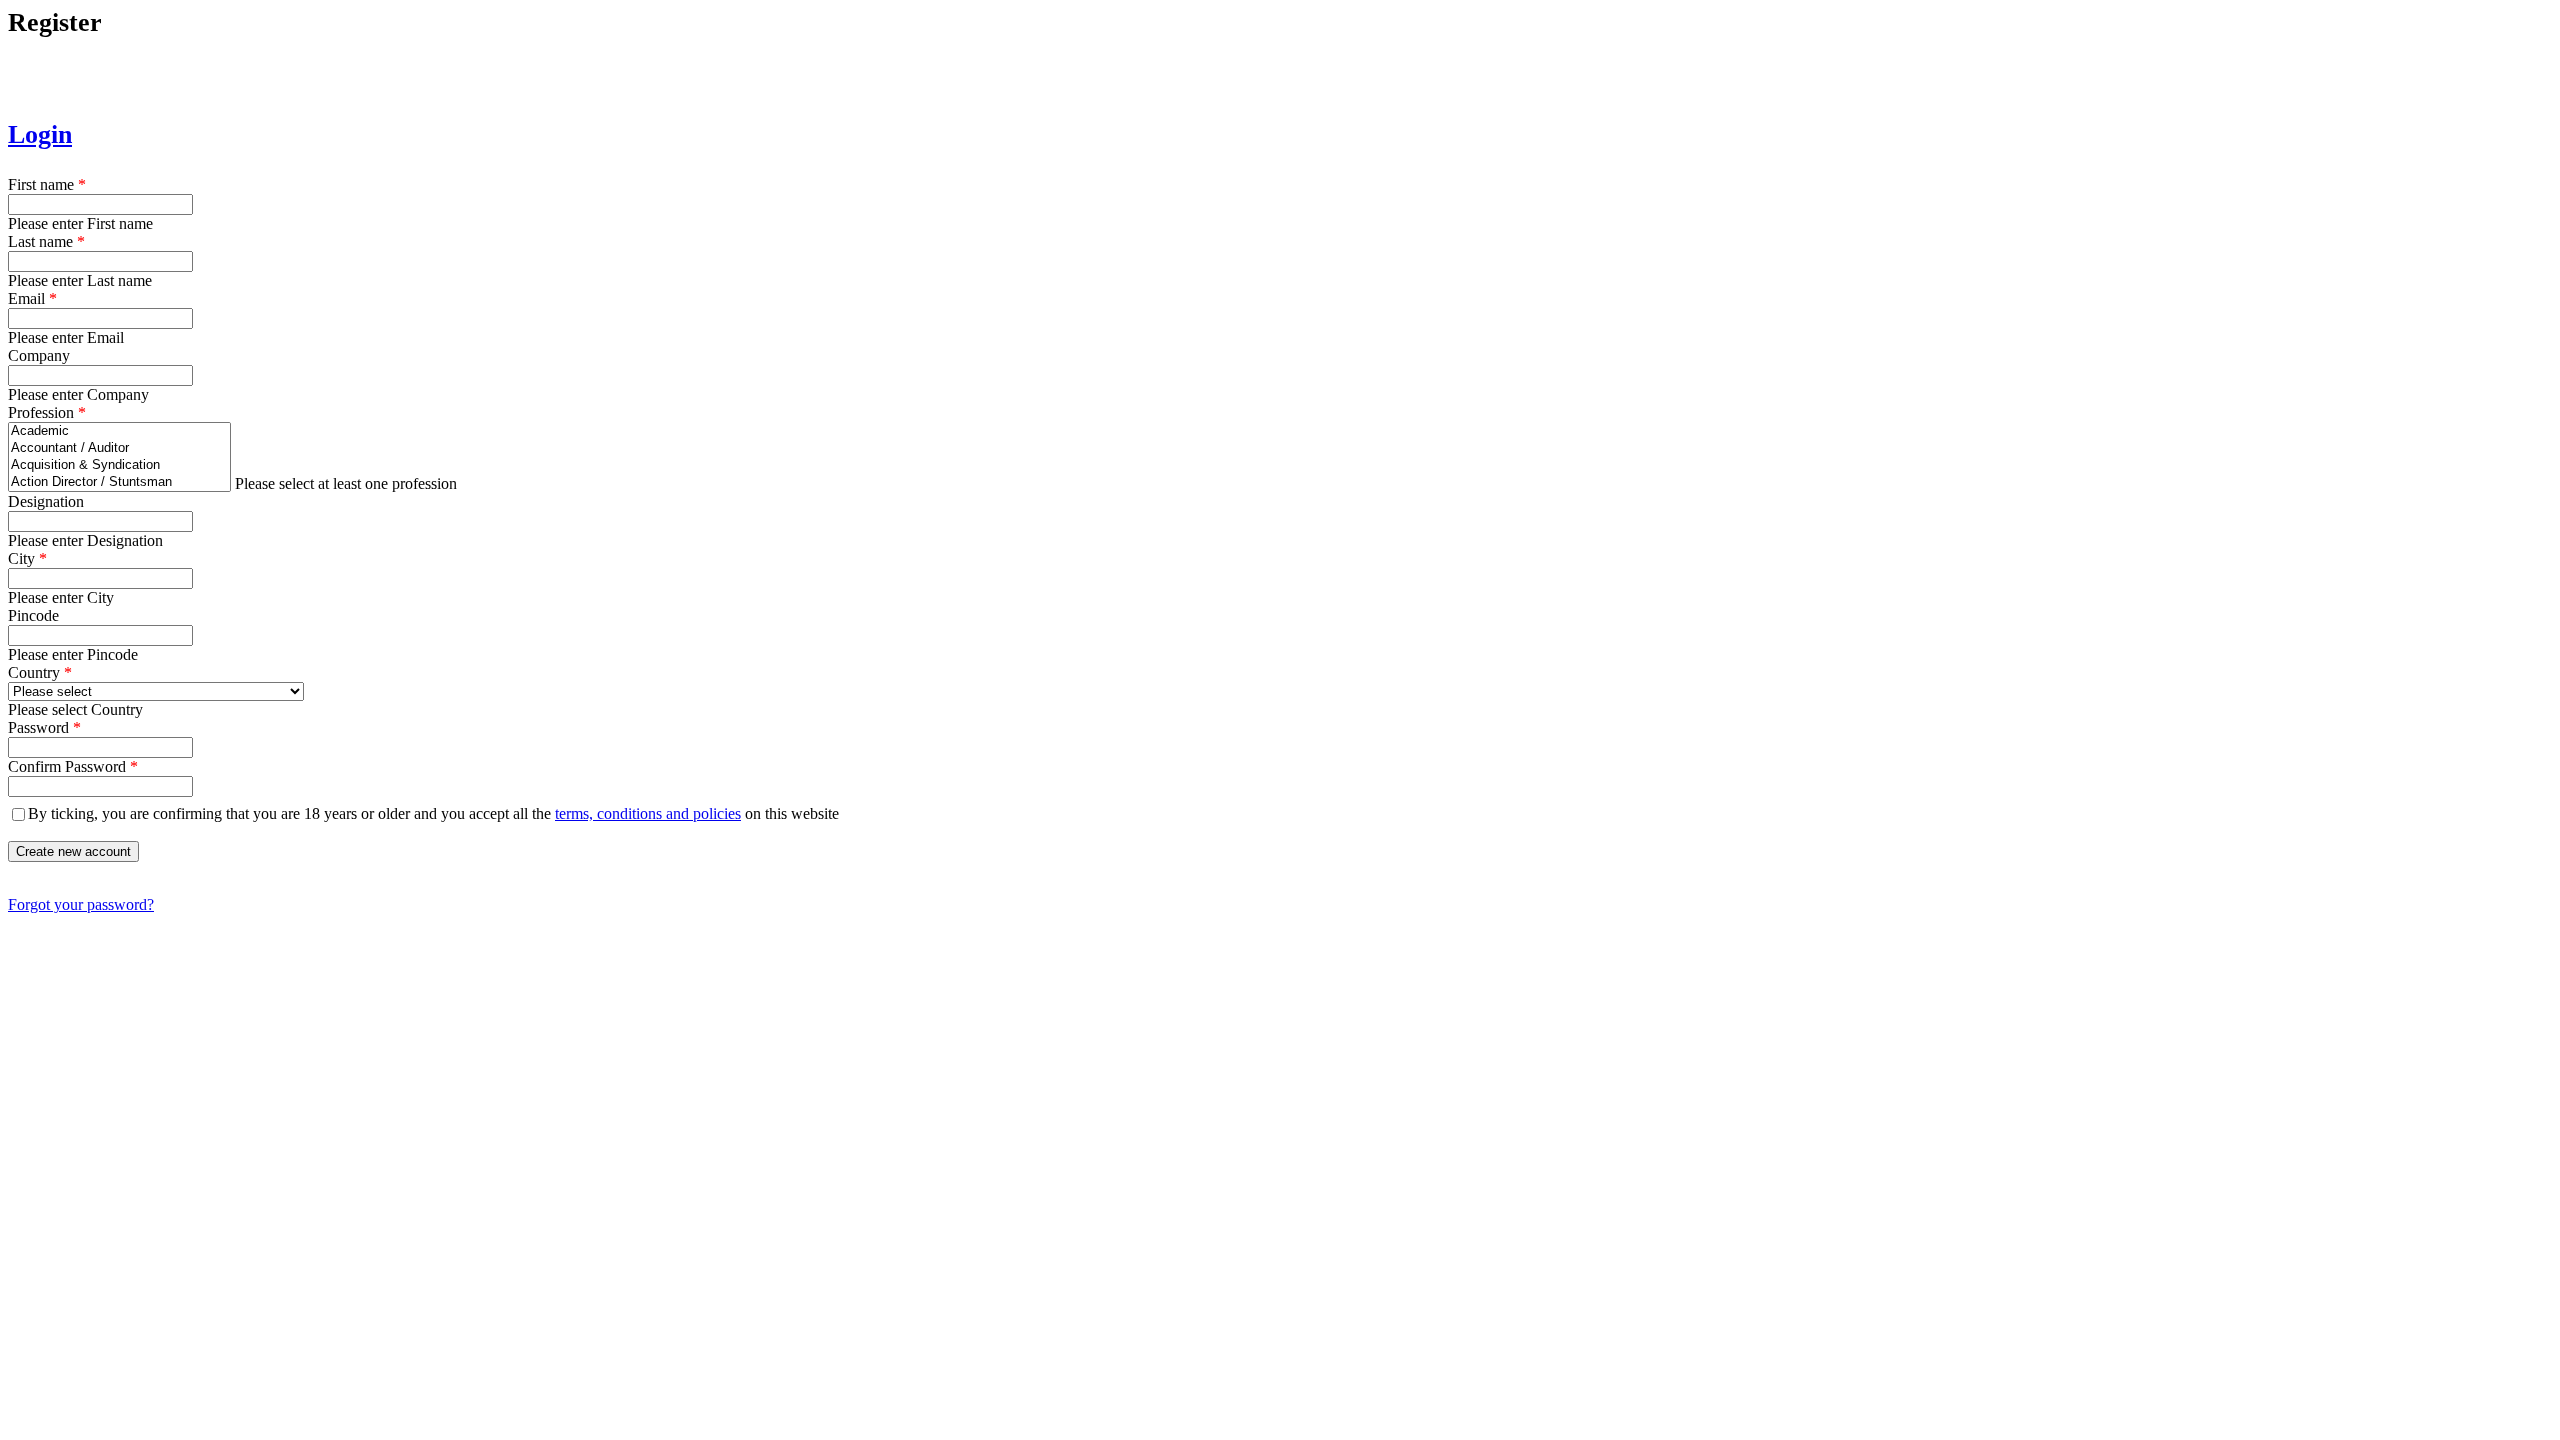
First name (47, 184)
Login (40, 134)
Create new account (73, 851)
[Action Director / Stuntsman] (119, 482)
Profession (47, 412)
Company (39, 355)
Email (32, 298)
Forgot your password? (81, 904)
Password (44, 727)
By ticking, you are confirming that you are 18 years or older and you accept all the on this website (433, 813)
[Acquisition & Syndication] (119, 465)
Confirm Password (73, 766)
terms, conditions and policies (648, 813)
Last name (46, 241)
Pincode (33, 615)
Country (40, 672)
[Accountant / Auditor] (119, 448)
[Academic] (119, 431)
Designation (46, 501)
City (27, 558)
